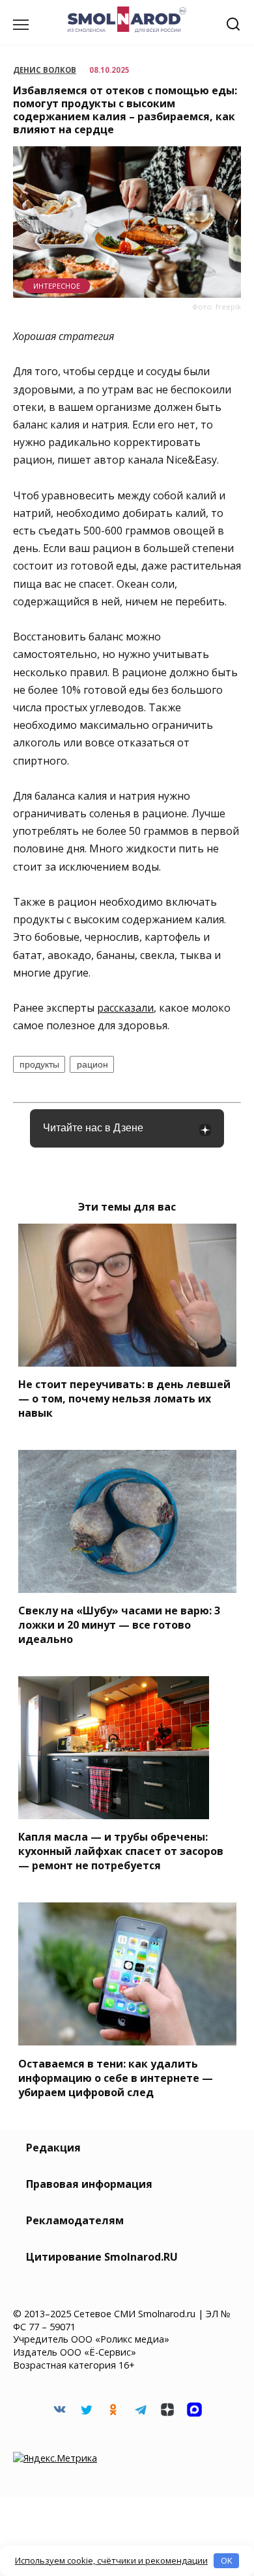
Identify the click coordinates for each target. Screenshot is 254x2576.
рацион (92, 1064)
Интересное (57, 286)
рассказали (125, 1008)
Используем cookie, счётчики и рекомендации (111, 2560)
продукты (39, 1064)
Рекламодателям (75, 2220)
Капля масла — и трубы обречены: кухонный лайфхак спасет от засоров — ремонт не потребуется (121, 1851)
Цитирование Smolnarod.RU (102, 2257)
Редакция (53, 2148)
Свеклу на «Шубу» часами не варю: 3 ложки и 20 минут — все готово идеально (119, 1625)
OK (227, 2560)
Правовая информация (89, 2184)
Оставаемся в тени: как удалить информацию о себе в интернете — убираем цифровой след (116, 2077)
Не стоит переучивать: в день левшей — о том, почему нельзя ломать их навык (124, 1399)
